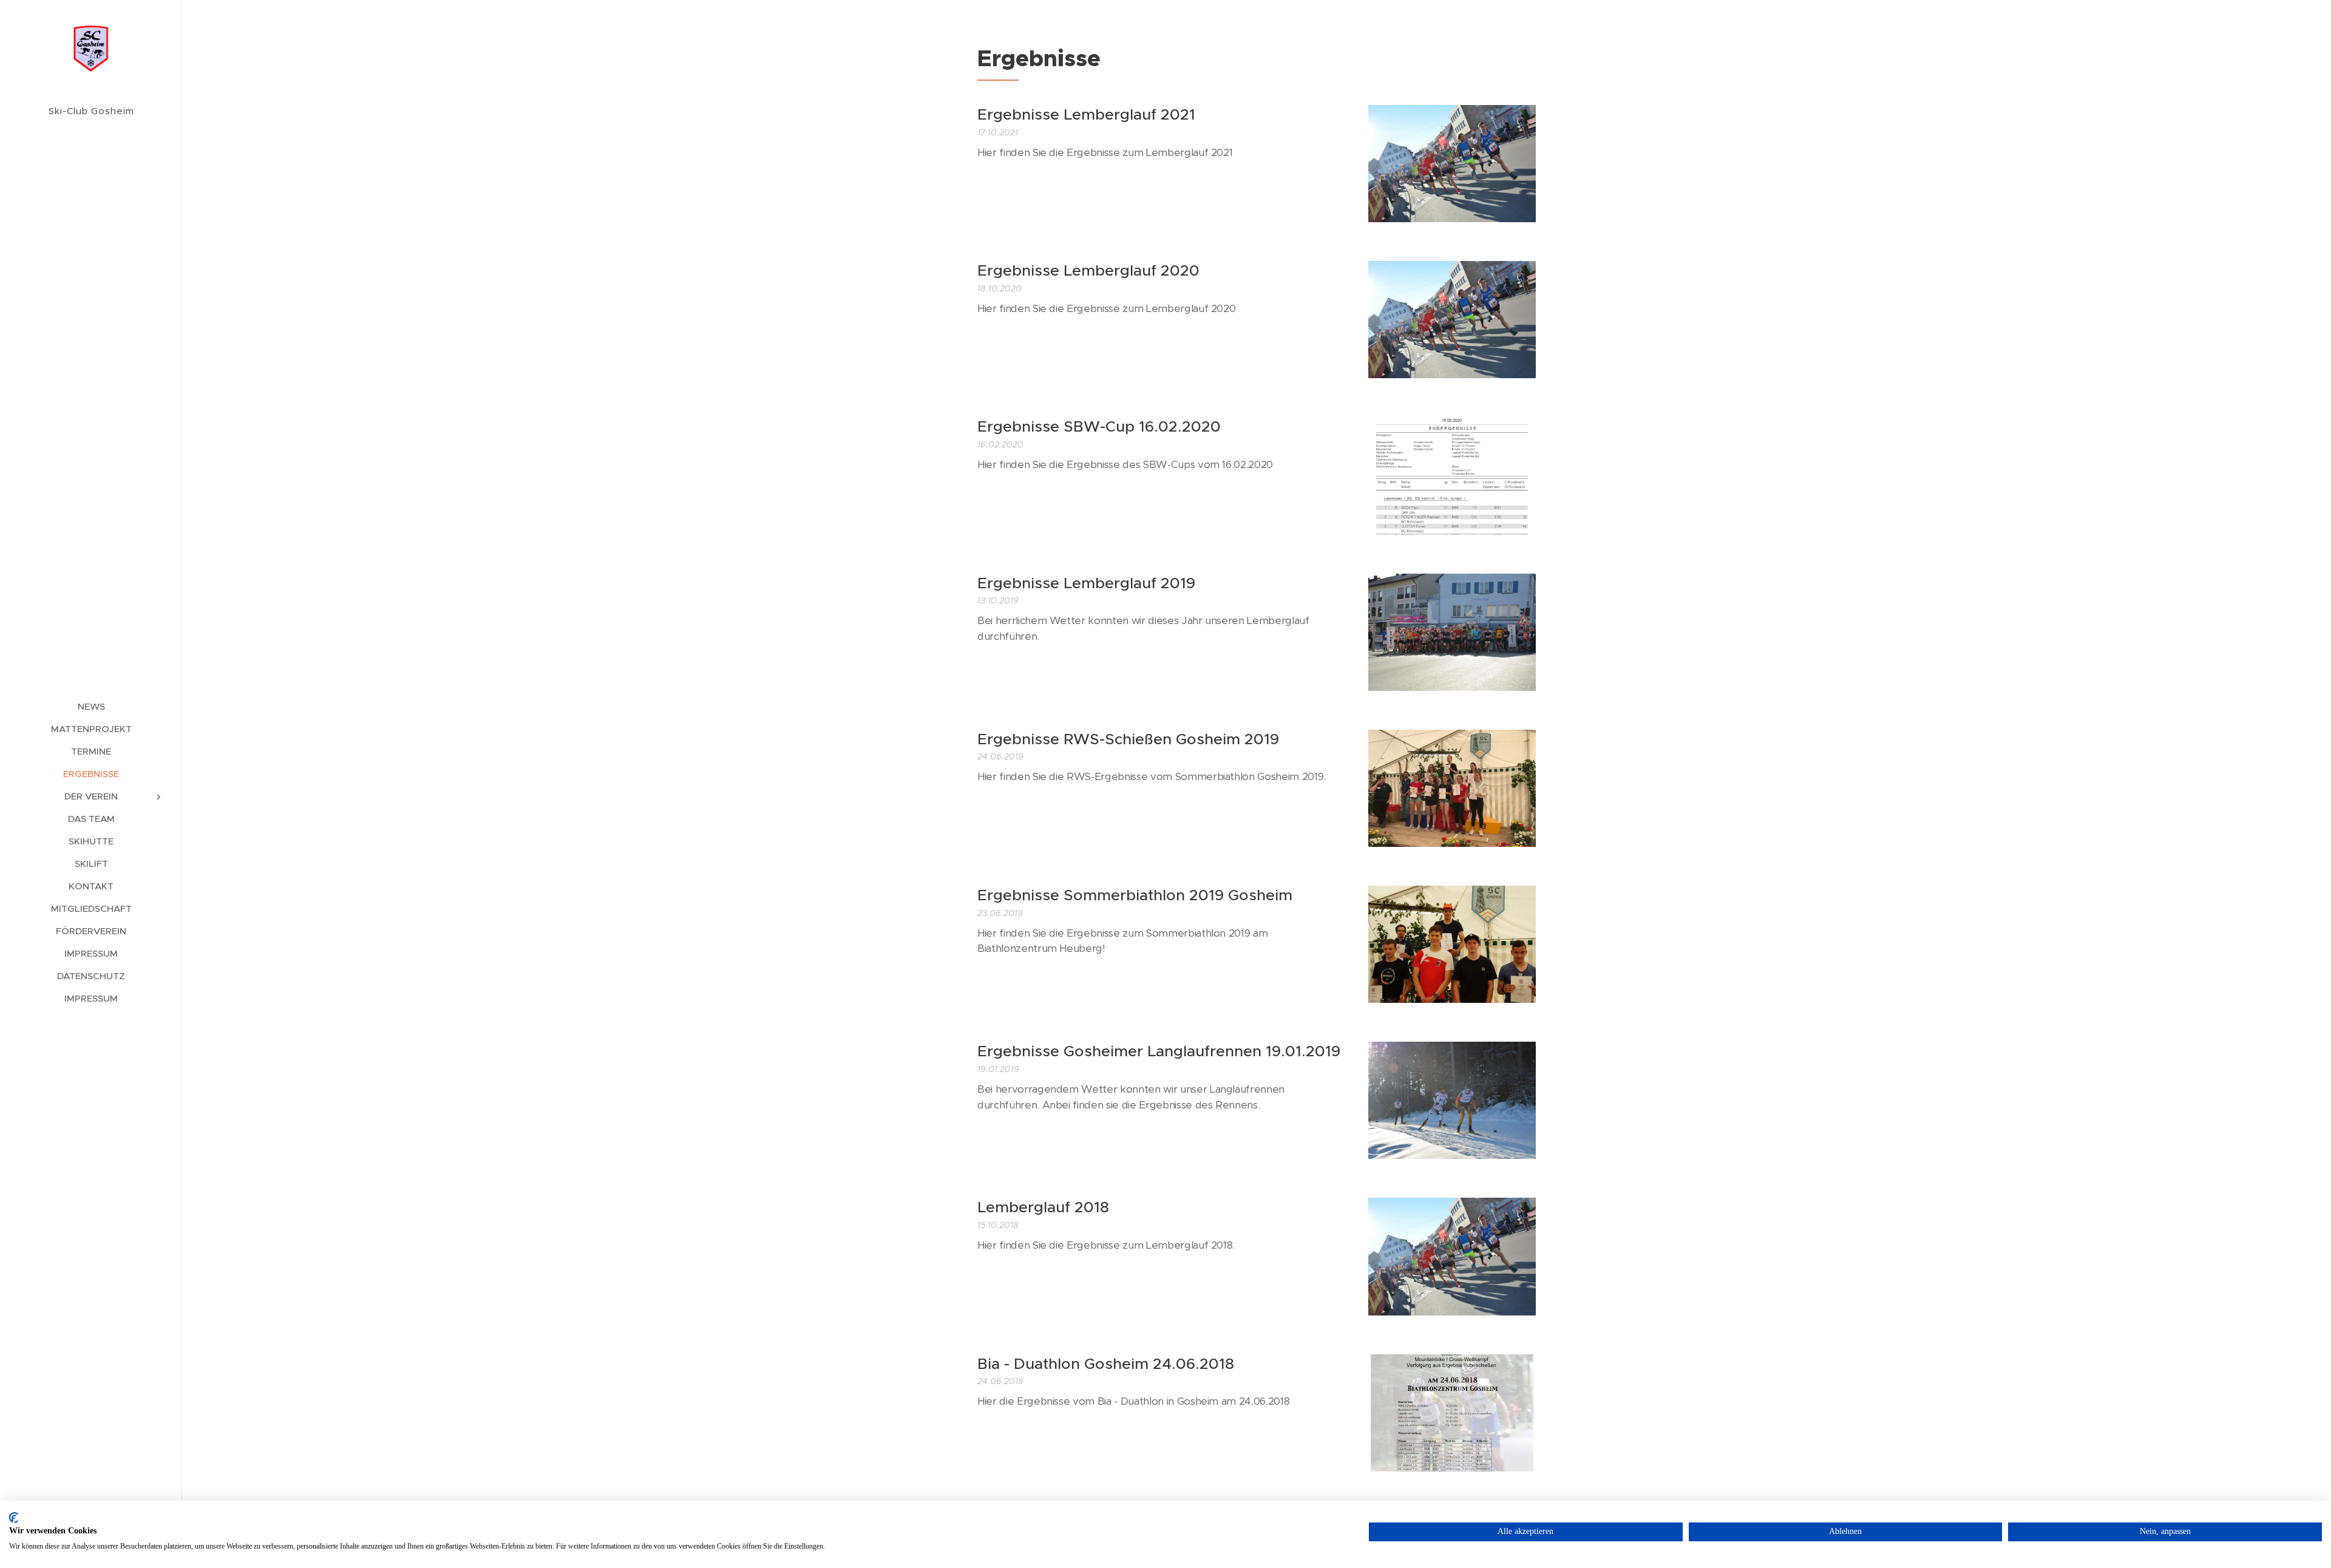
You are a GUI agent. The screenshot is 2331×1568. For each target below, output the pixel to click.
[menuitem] (91, 706)
